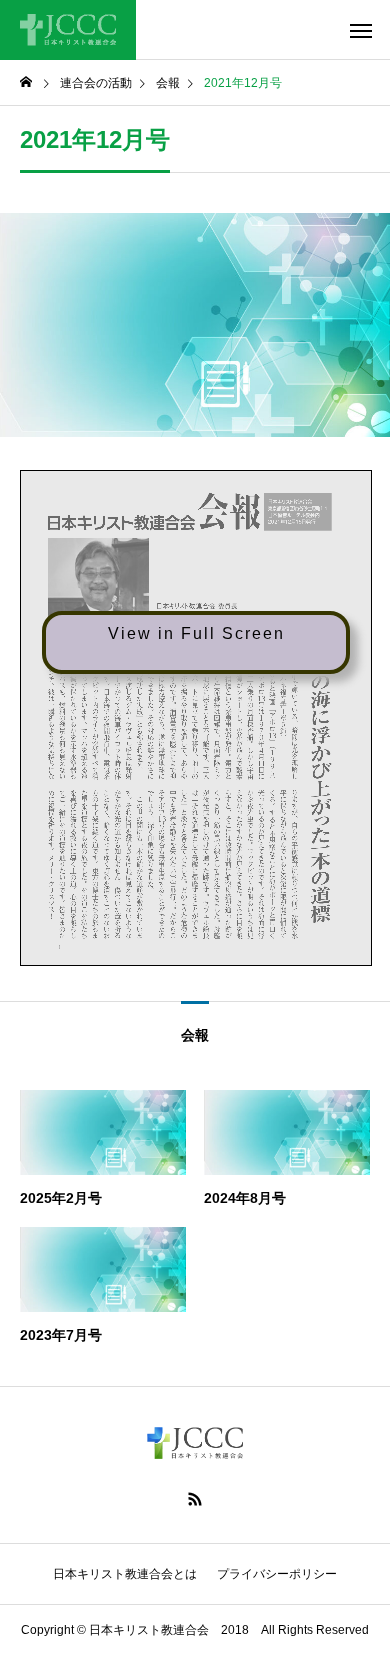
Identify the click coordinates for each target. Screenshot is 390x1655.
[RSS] (195, 1499)
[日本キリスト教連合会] (68, 30)
